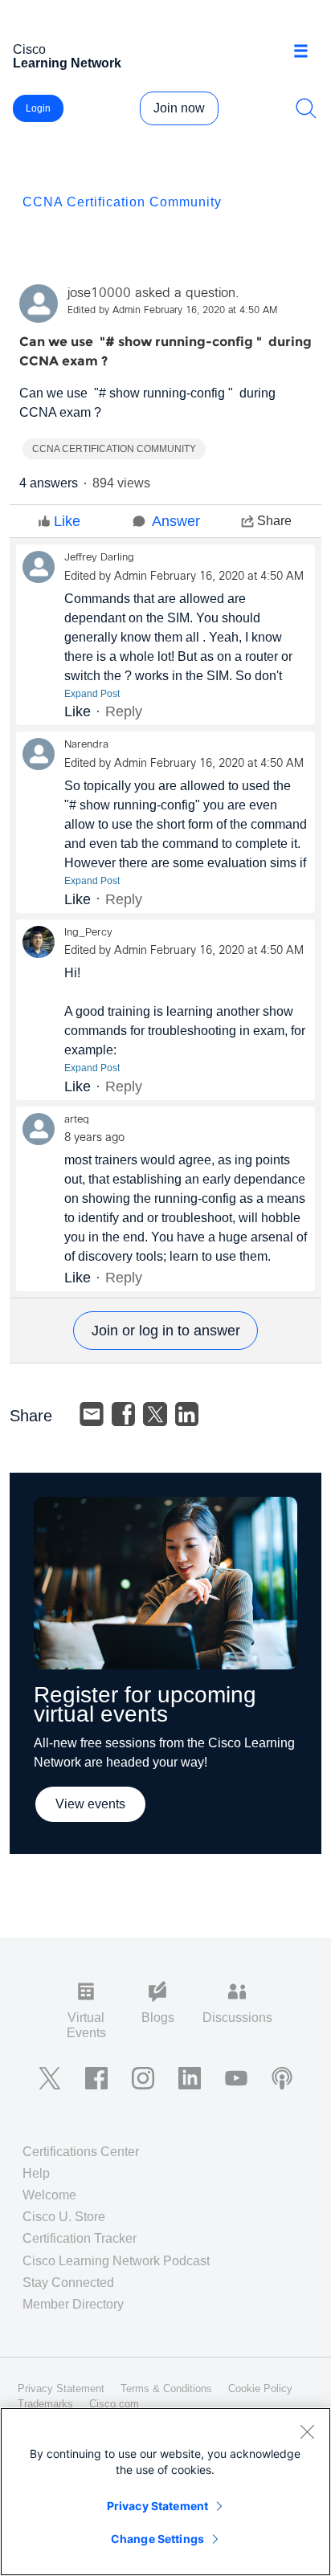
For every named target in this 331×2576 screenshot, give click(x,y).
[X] (155, 1414)
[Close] (307, 2431)
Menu (306, 51)
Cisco (67, 56)
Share (274, 521)
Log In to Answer (165, 1331)
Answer (176, 521)
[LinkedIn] (187, 1414)
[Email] (92, 1414)
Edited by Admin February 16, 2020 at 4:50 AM (172, 311)
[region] (165, 2492)
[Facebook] (124, 1414)
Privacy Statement (157, 2506)
